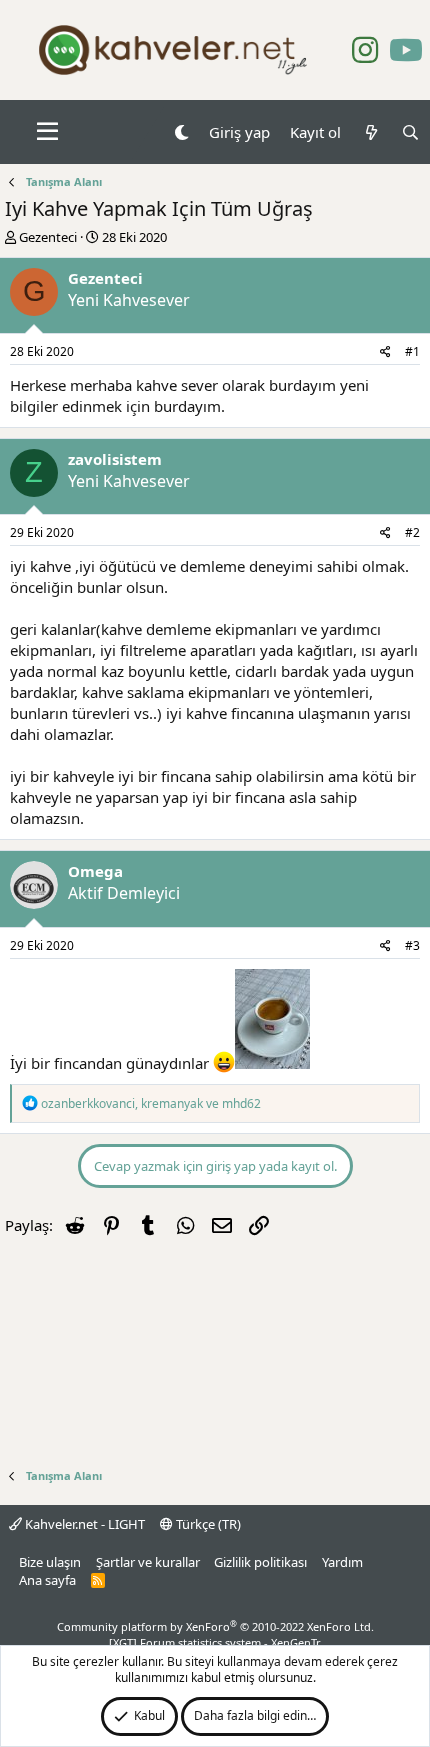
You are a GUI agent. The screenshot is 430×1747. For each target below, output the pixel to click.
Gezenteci (48, 237)
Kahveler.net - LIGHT (83, 1524)
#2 (412, 532)
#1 (412, 351)
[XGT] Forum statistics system (215, 1642)
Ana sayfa (47, 1580)
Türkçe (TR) (207, 1524)
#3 (412, 945)
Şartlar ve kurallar (148, 1562)
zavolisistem (115, 459)
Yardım (342, 1562)
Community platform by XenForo (215, 1626)
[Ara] (410, 132)
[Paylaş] (385, 352)
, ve (151, 1103)
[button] (47, 132)
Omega (95, 871)
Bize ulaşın (50, 1562)
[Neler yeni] (370, 132)
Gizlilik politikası (260, 1562)
